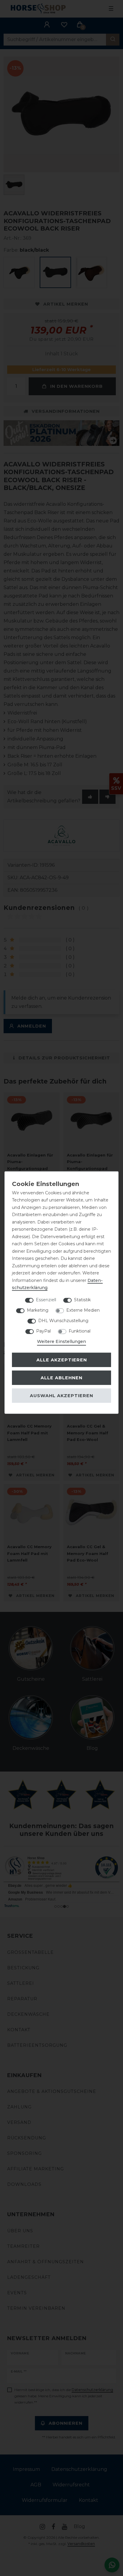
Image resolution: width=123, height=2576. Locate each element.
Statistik (82, 1299)
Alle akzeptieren (62, 1360)
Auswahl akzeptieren (61, 1396)
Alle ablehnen (61, 1378)
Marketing (38, 1310)
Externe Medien (83, 1310)
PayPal (43, 1331)
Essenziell (46, 1299)
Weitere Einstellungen (61, 1341)
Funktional (80, 1331)
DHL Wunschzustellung (63, 1320)
